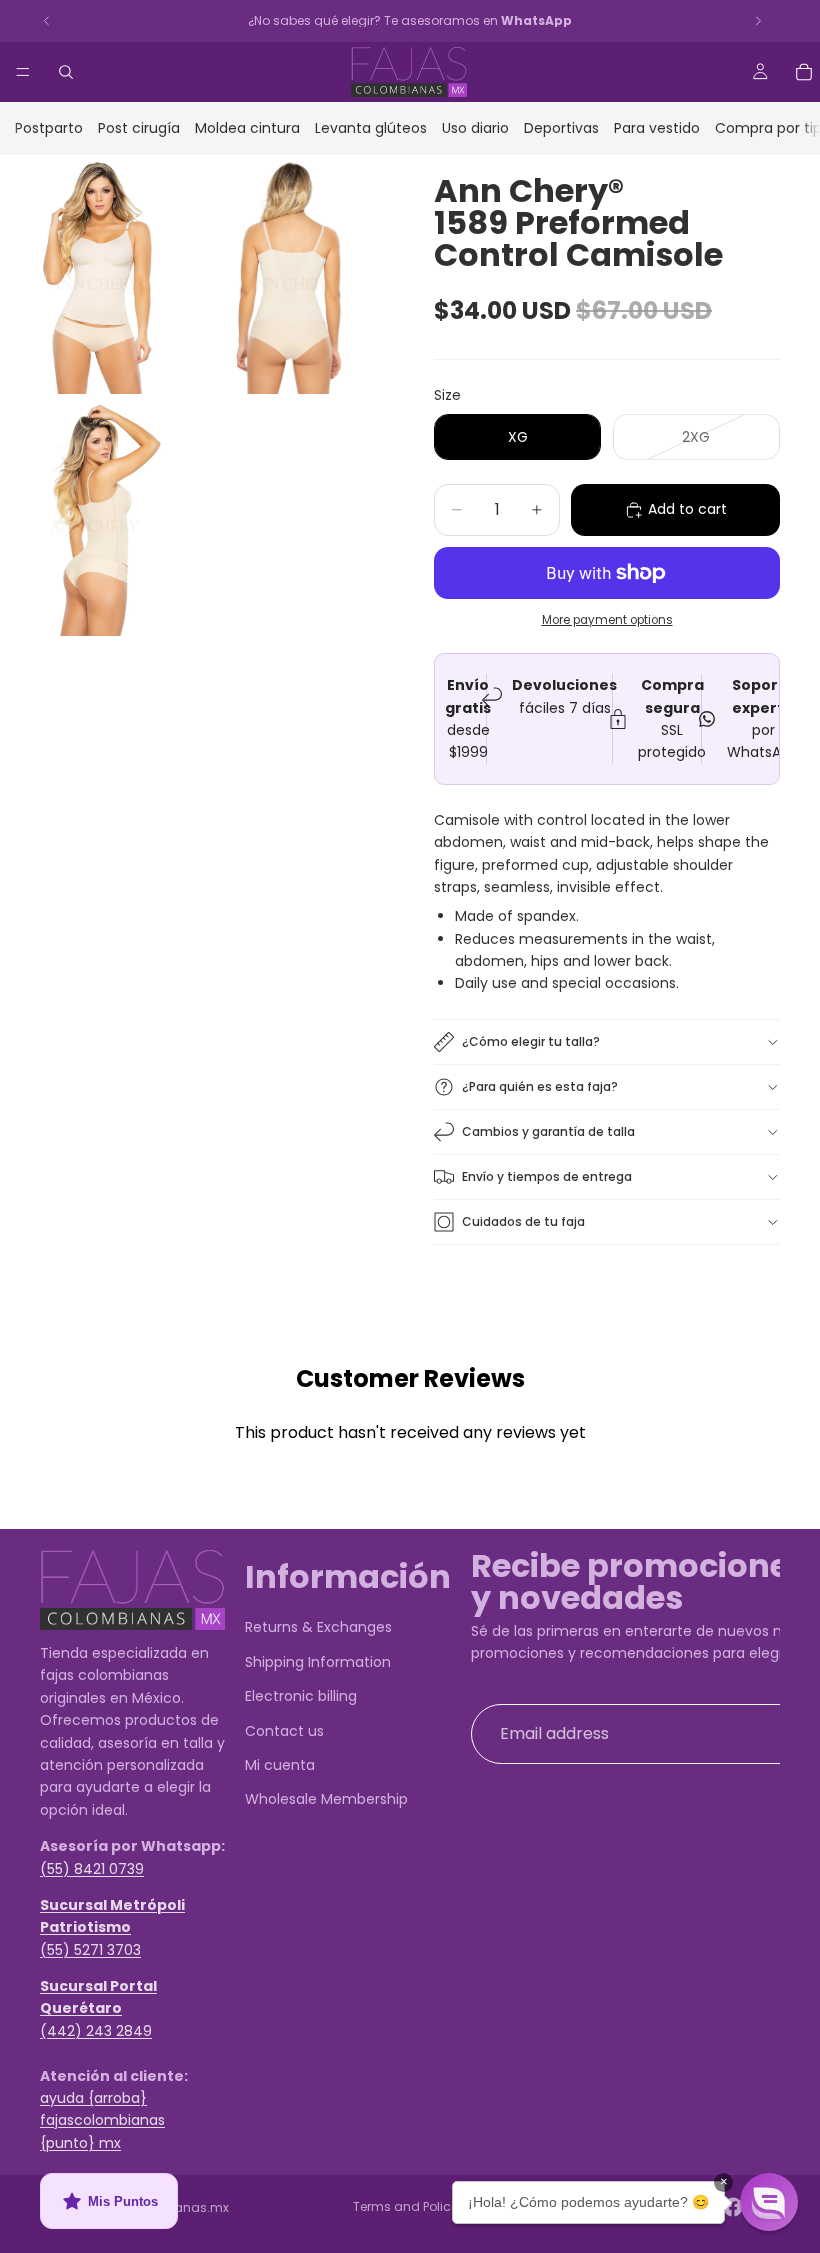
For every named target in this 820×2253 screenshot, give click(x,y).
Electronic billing (301, 1696)
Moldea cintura (247, 128)
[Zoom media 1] (95, 274)
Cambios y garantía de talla (548, 1131)
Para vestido (657, 128)
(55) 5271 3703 (90, 1950)
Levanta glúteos (371, 128)
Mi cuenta (280, 1765)
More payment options (607, 620)
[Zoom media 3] (95, 517)
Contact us (284, 1731)
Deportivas (561, 128)
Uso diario (475, 128)
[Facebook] (733, 2207)
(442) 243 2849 (96, 2031)
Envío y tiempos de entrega (547, 1176)
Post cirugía (139, 128)
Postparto (49, 128)
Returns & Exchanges (318, 1628)
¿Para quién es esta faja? (540, 1086)
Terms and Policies (410, 2206)
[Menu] (23, 72)
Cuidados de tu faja (523, 1221)
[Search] (66, 72)
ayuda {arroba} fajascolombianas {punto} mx (102, 2120)
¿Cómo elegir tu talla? (531, 1041)
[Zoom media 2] (290, 274)
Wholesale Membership (326, 1800)
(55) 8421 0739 (92, 1869)
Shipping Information (318, 1662)
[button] (769, 2202)
